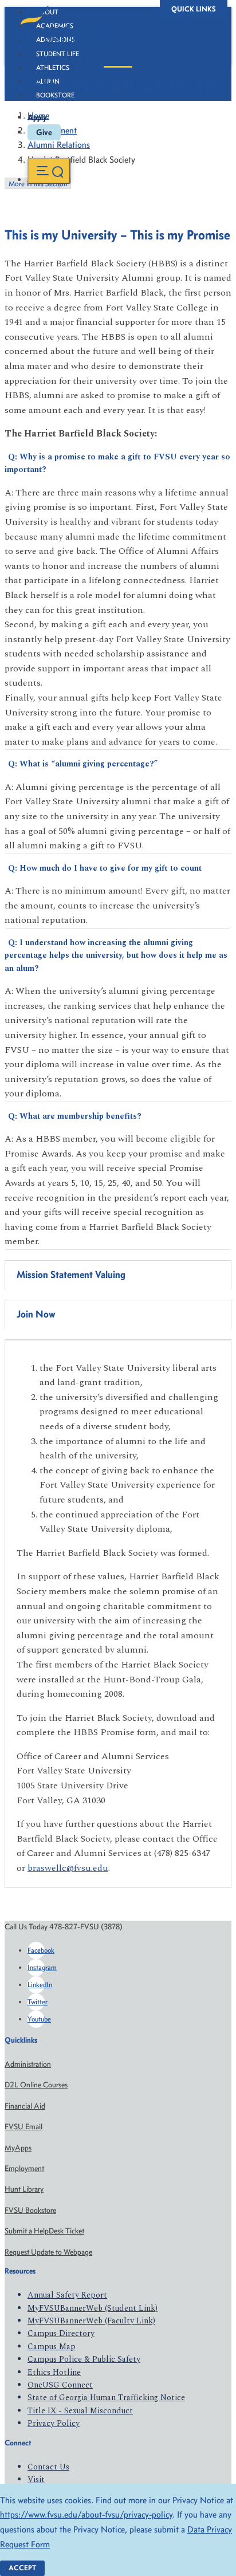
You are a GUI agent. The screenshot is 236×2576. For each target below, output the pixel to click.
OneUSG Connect (60, 2385)
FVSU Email (23, 2127)
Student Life (58, 54)
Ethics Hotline (54, 2372)
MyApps (18, 2148)
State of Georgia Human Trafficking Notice (106, 2398)
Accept (22, 2568)
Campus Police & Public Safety (84, 2359)
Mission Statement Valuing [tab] (71, 1275)
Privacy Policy (54, 2423)
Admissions (56, 40)
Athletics (53, 68)
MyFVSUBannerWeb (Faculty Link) (91, 2321)
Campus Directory (61, 2333)
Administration (28, 2064)
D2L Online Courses (36, 2085)
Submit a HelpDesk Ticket (44, 2231)
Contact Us (48, 2467)
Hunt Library (24, 2189)
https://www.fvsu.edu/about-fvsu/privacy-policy (86, 2514)
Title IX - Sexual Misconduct (80, 2411)
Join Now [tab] (36, 1314)
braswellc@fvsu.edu (68, 1868)
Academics (55, 26)
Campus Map (52, 2347)
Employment (24, 2168)
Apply (37, 117)
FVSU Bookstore (30, 2210)
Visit (36, 2479)
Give (44, 132)
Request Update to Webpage (48, 2252)
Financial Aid (25, 2106)
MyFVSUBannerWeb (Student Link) (93, 2308)
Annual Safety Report (67, 2295)
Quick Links (194, 9)
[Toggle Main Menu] (49, 171)
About (47, 12)
